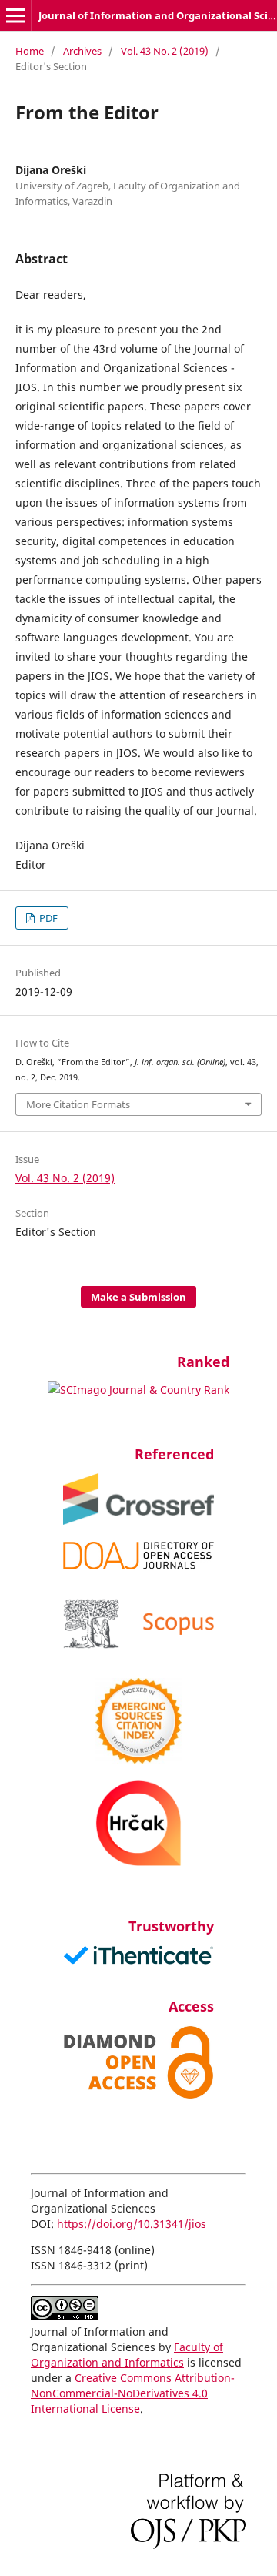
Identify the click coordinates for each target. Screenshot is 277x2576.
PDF (47, 918)
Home (30, 51)
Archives (82, 51)
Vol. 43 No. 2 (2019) (165, 51)
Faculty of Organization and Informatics (127, 2355)
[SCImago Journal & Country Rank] (138, 1390)
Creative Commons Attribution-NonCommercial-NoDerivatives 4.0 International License (133, 2393)
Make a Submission (138, 1297)
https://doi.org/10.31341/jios (132, 2224)
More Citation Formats (78, 1104)
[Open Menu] (15, 15)
